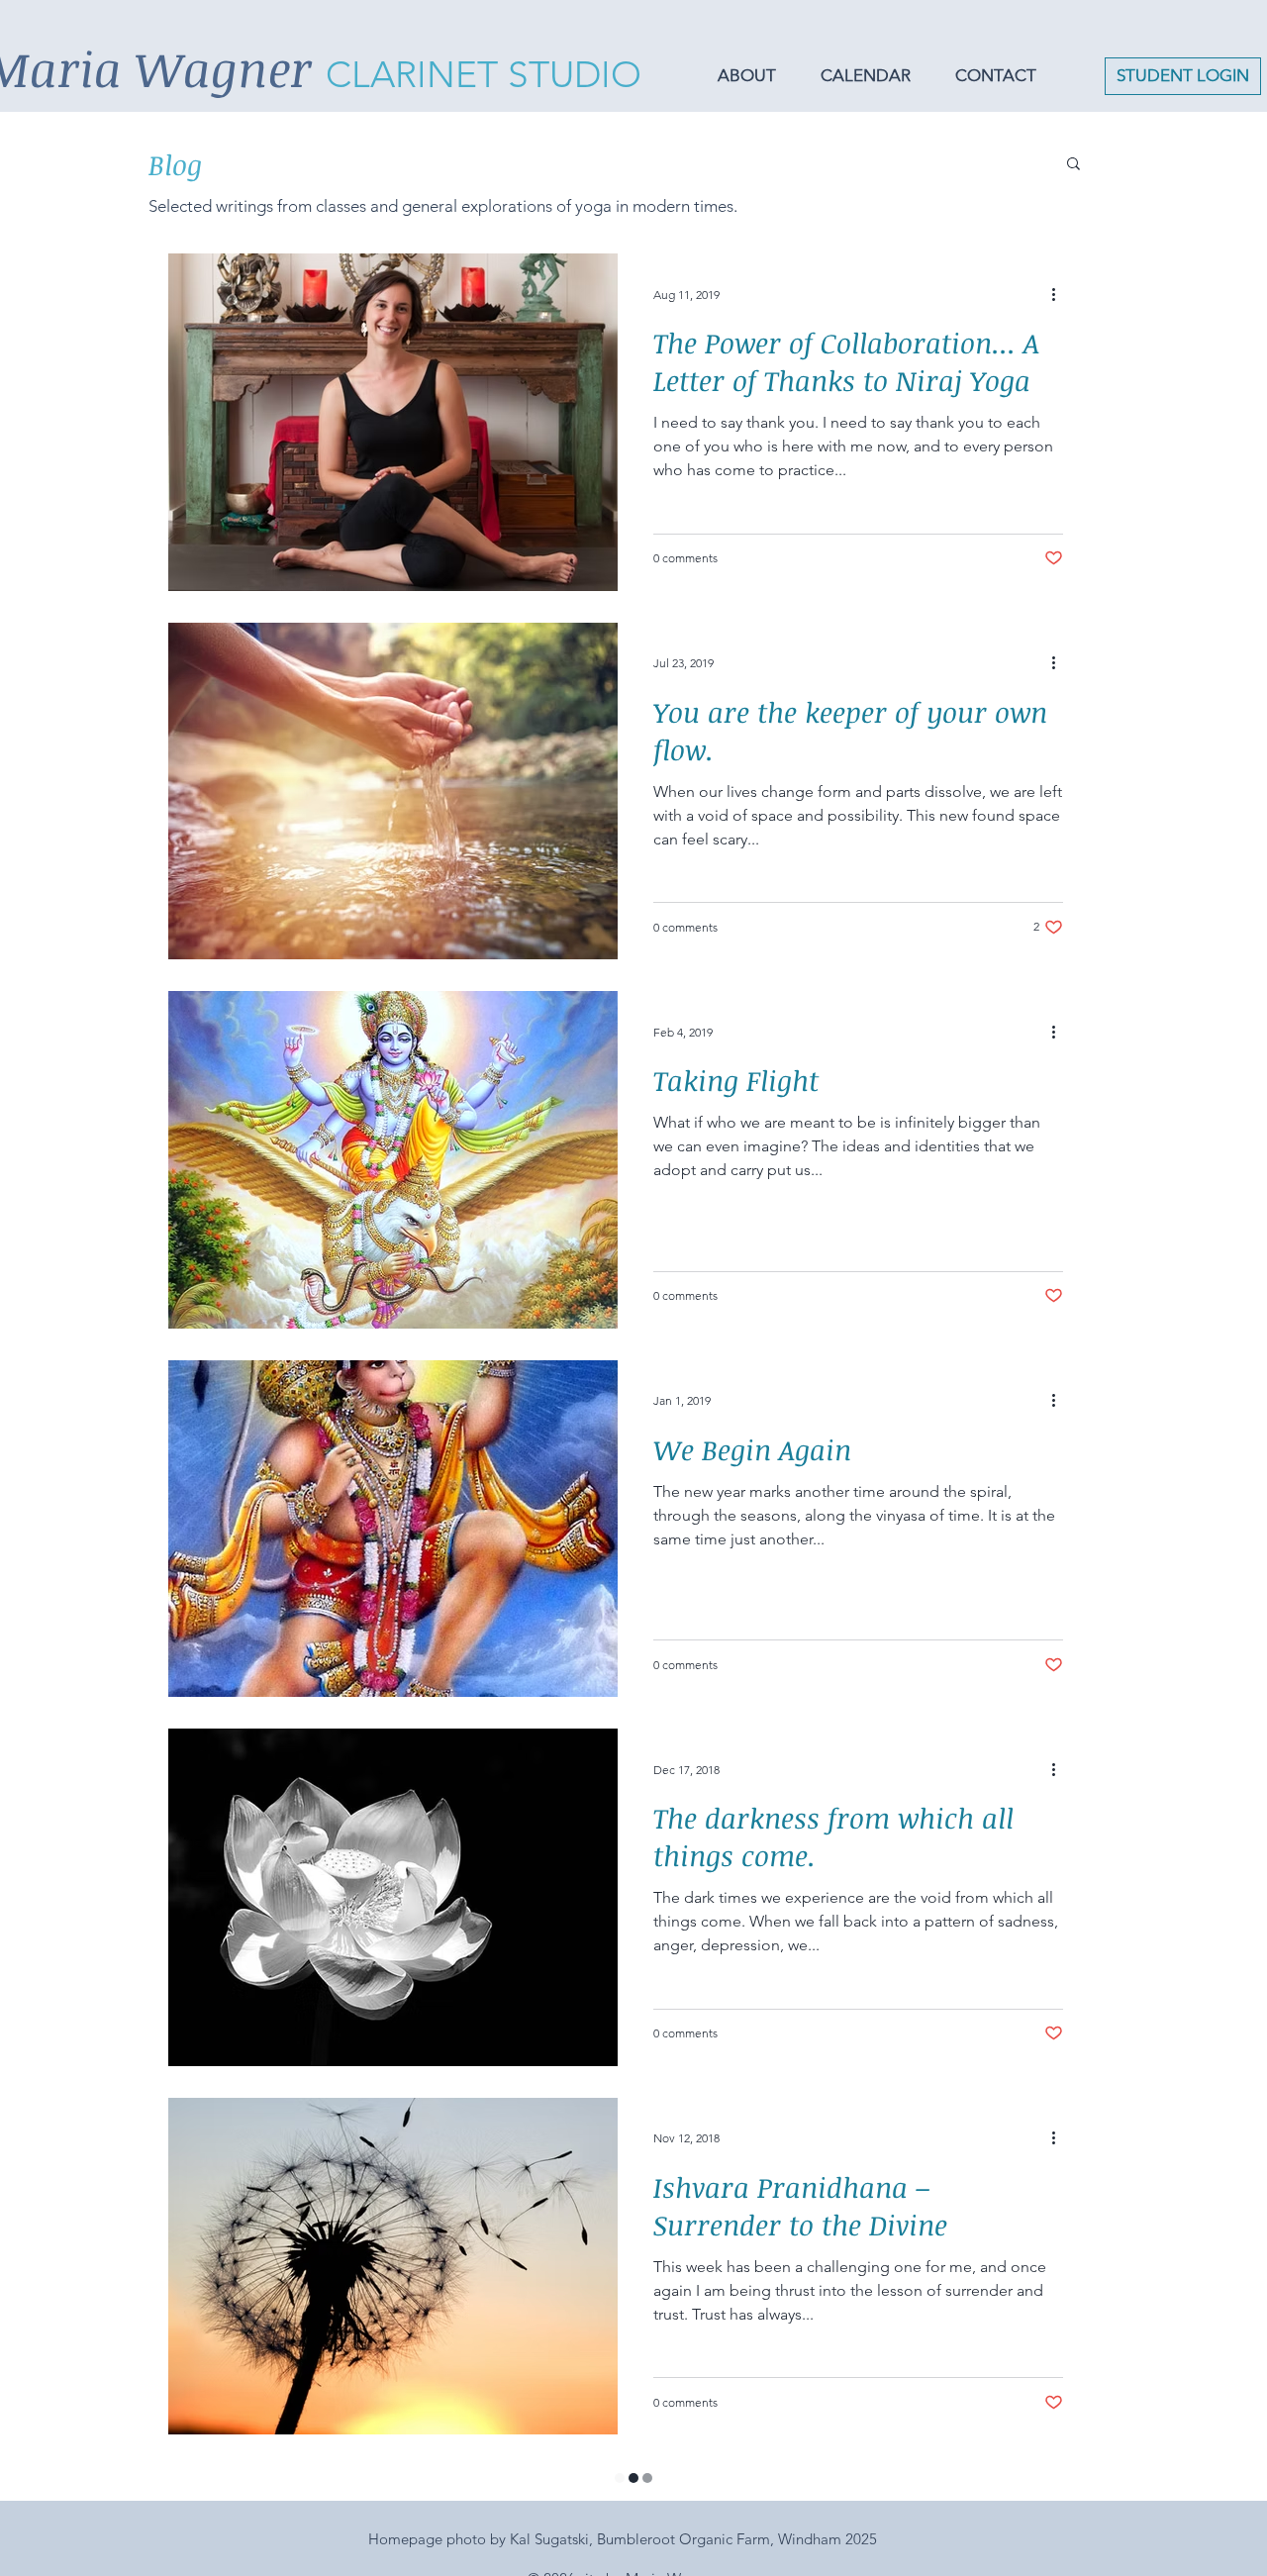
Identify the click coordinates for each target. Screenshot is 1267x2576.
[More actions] (1060, 294)
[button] (754, 76)
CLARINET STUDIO (484, 74)
